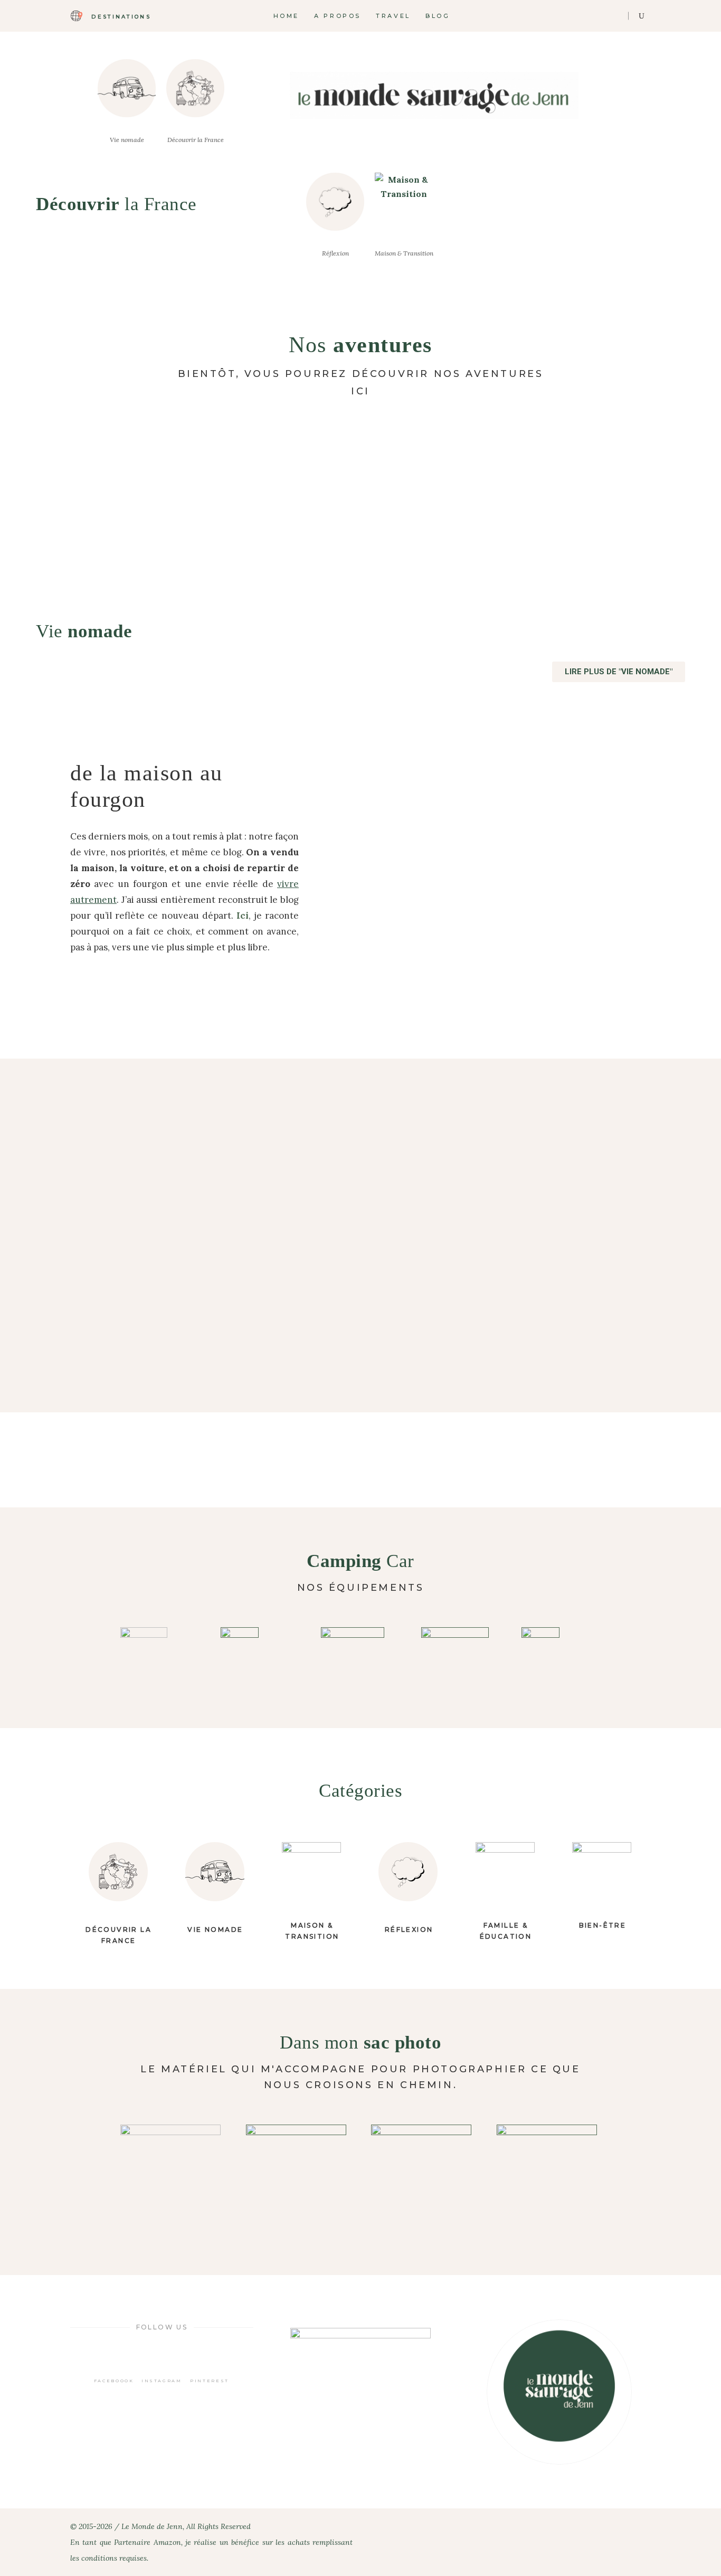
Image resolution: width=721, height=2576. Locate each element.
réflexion (409, 1929)
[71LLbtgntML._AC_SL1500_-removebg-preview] (360, 1653)
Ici (243, 916)
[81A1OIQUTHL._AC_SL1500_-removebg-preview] (461, 1643)
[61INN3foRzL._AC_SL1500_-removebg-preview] (160, 1653)
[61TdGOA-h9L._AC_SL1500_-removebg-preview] (260, 1653)
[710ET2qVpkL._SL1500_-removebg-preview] (561, 1653)
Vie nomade (215, 1929)
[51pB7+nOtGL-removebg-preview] (173, 2175)
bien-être (603, 1925)
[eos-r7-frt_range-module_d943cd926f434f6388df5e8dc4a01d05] (549, 2175)
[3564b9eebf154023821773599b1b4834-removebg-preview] (298, 2175)
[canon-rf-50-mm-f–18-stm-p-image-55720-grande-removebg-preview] (423, 2175)
